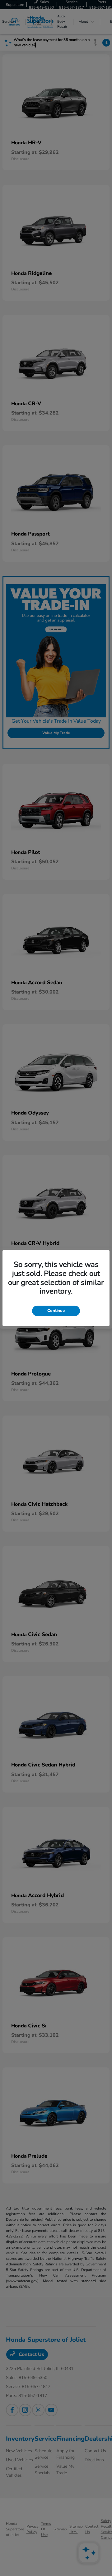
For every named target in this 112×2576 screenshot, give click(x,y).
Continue (56, 1311)
